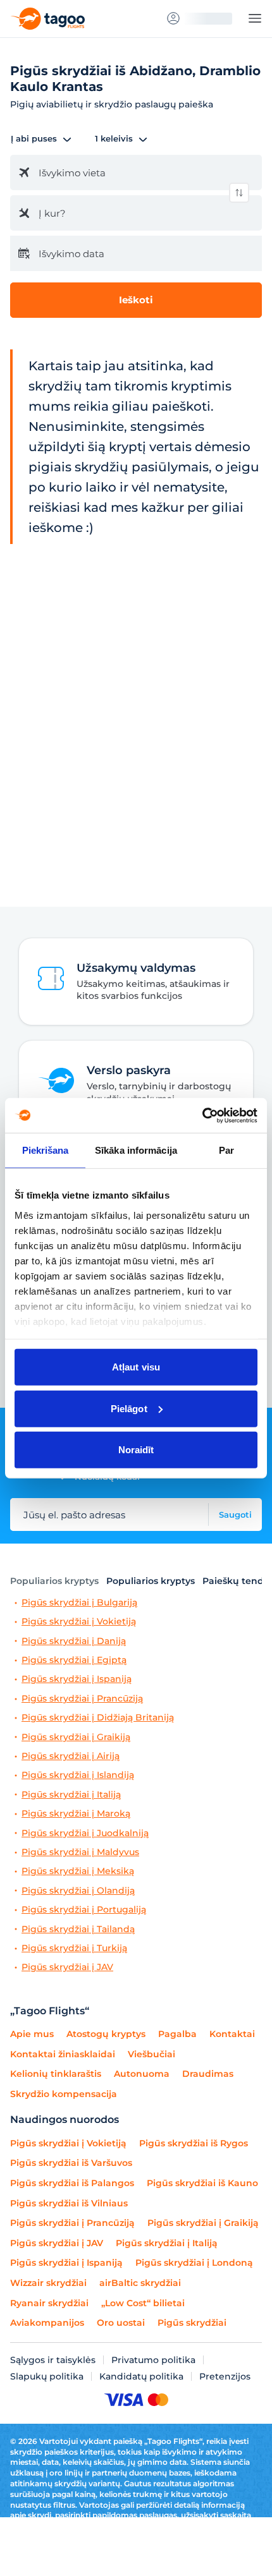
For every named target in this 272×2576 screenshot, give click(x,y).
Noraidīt (136, 1450)
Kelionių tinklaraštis (56, 2074)
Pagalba (177, 2034)
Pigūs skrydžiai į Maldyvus (80, 1852)
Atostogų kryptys (106, 2034)
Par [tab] (226, 1150)
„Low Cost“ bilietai (143, 2303)
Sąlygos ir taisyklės (53, 2360)
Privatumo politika (153, 2360)
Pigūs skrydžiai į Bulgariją (79, 1603)
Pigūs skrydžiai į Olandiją (78, 1891)
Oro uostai (121, 2323)
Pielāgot (129, 1408)
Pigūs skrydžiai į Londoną (194, 2263)
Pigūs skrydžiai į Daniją (74, 1641)
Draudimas (208, 2074)
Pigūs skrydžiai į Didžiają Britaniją (98, 1718)
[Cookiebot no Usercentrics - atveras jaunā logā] (202, 1115)
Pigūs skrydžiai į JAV (67, 1967)
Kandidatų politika (141, 2376)
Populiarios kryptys (54, 1581)
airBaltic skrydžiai (140, 2283)
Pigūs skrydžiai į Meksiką (78, 1871)
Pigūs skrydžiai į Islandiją (78, 1775)
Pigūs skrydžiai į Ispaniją (77, 1679)
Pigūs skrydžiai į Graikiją (76, 1737)
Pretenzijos (225, 2376)
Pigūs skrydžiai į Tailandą (78, 1929)
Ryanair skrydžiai (49, 2303)
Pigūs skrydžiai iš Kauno (202, 2183)
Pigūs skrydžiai (192, 2323)
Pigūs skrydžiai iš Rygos (194, 2143)
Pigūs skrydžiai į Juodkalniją (85, 1833)
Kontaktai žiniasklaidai (63, 2054)
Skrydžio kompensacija (64, 2094)
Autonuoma (142, 2074)
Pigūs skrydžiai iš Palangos (72, 2183)
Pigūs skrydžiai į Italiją (71, 1795)
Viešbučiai (151, 2054)
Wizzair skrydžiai (48, 2283)
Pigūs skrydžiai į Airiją (71, 1756)
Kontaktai (232, 2034)
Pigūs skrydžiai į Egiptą (74, 1660)
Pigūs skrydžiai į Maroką (76, 1814)
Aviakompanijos (47, 2323)
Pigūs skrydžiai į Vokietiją (79, 1622)
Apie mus (32, 2034)
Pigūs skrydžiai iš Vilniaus (69, 2203)
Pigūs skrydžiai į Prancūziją (82, 1699)
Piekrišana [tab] (46, 1150)
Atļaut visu (136, 1367)
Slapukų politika (47, 2376)
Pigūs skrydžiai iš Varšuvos (71, 2163)
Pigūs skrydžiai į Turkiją (74, 1948)
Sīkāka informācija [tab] (136, 1150)
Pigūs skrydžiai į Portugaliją (84, 1910)
